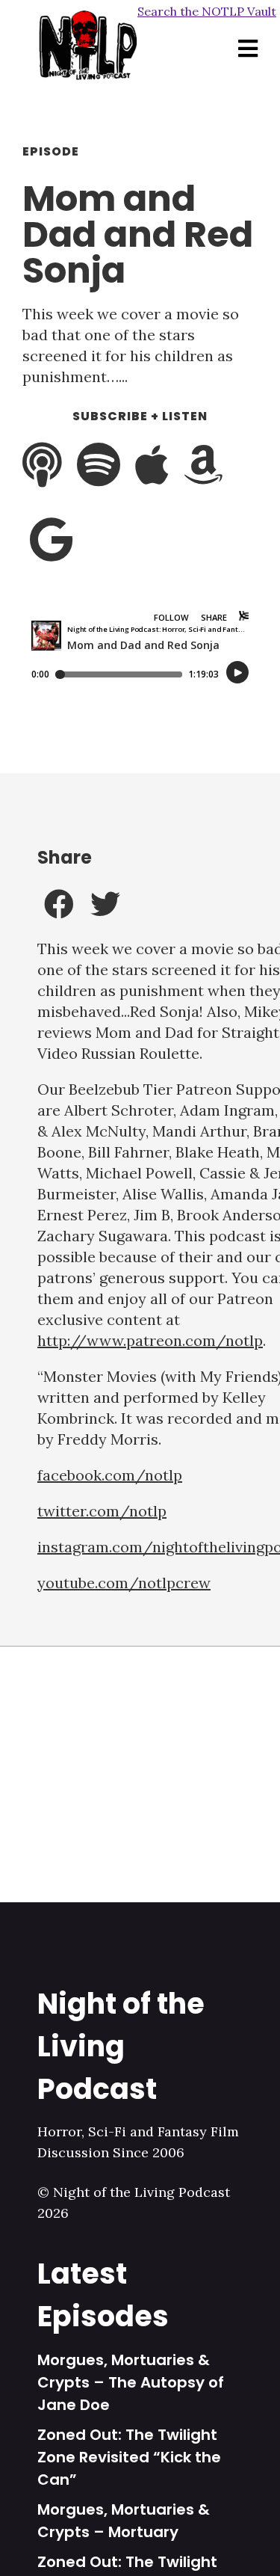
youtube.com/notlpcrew (124, 1583)
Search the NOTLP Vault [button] (207, 11)
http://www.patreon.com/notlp (150, 1340)
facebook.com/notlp (110, 1475)
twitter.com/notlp (102, 1511)
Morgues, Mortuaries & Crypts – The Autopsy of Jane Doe (131, 2382)
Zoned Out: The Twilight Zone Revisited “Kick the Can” (129, 2457)
